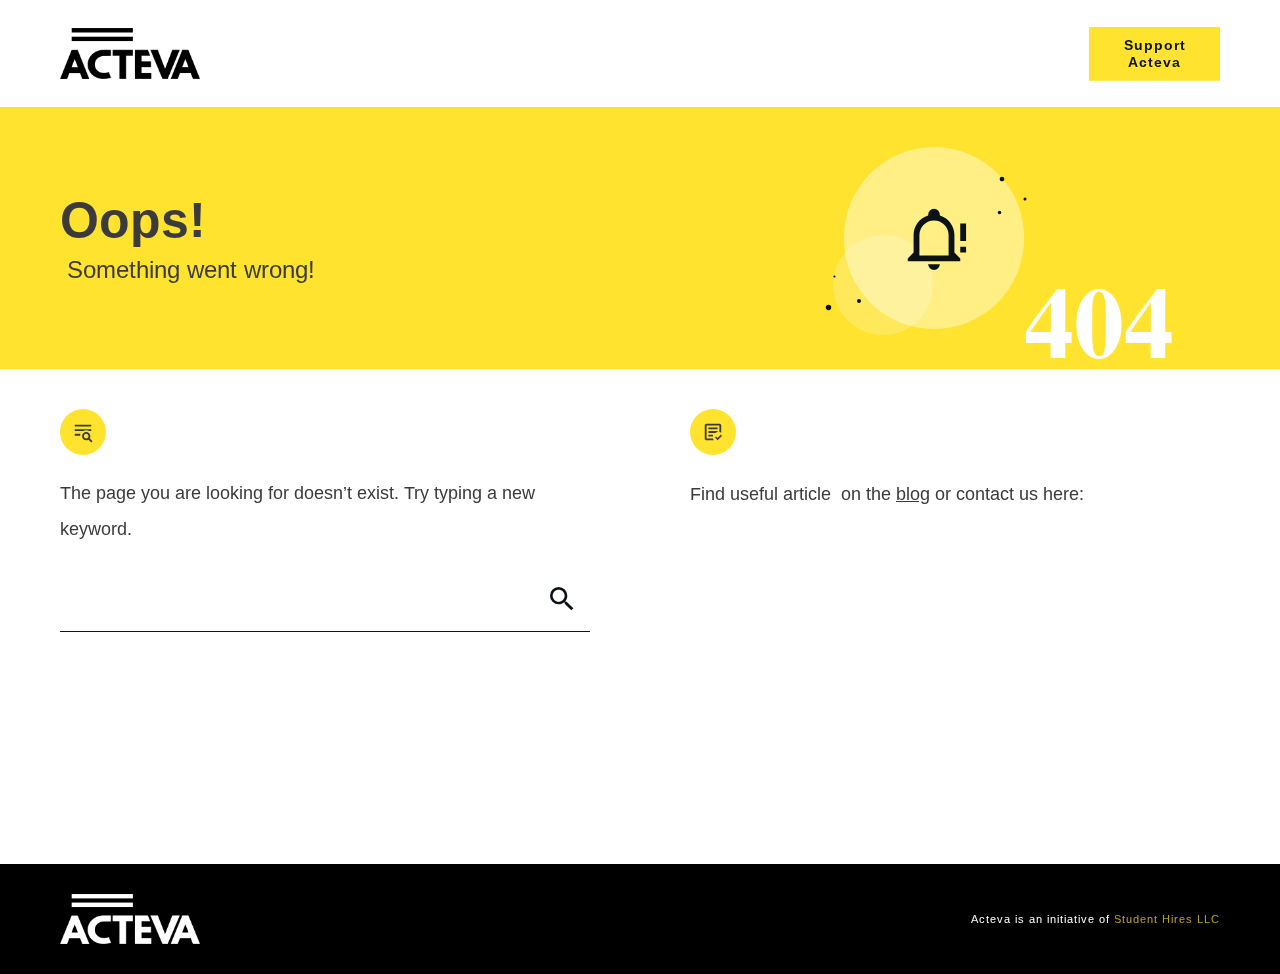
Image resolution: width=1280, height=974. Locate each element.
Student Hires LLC (1167, 919)
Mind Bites (283, 919)
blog (913, 494)
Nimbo (438, 919)
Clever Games (366, 919)
